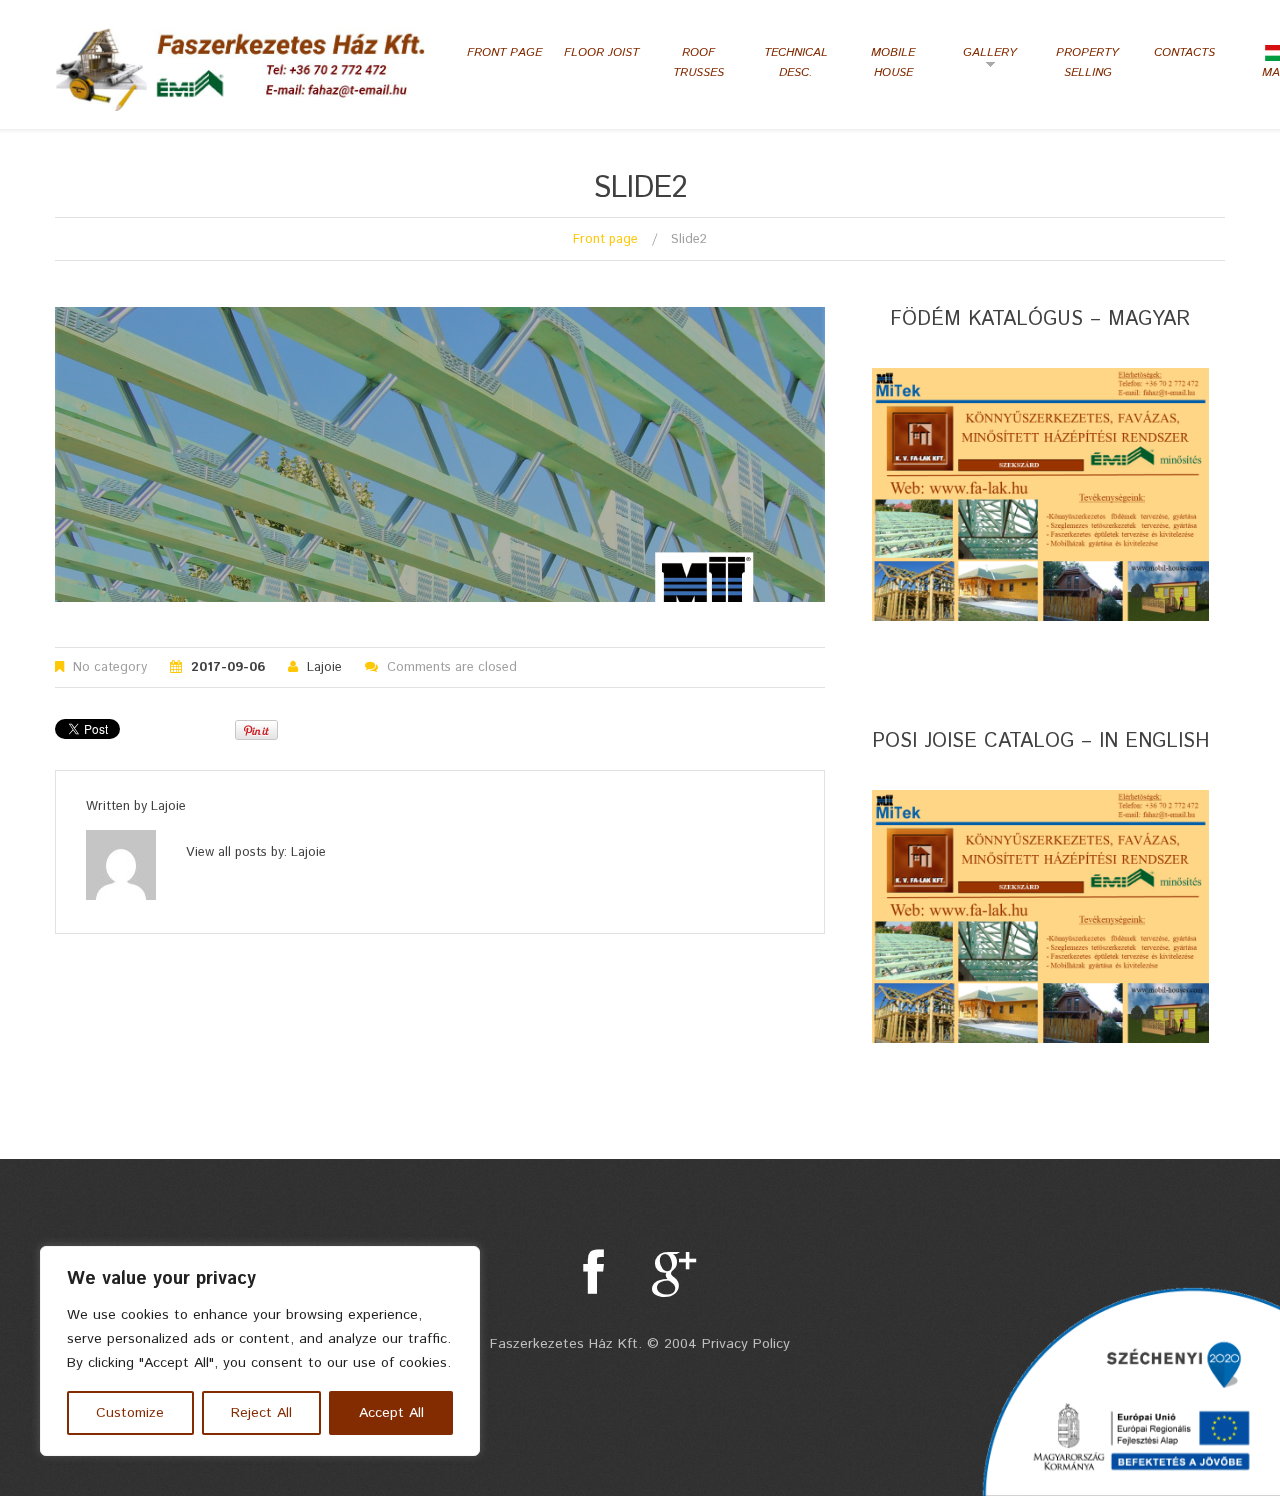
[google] (674, 1273)
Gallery (984, 60)
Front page (504, 52)
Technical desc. (796, 62)
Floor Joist (601, 52)
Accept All (391, 1413)
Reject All (261, 1413)
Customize (130, 1413)
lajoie (324, 667)
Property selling (1087, 62)
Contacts (1184, 52)
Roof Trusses (698, 62)
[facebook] (593, 1273)
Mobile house (893, 62)
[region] (260, 1351)
